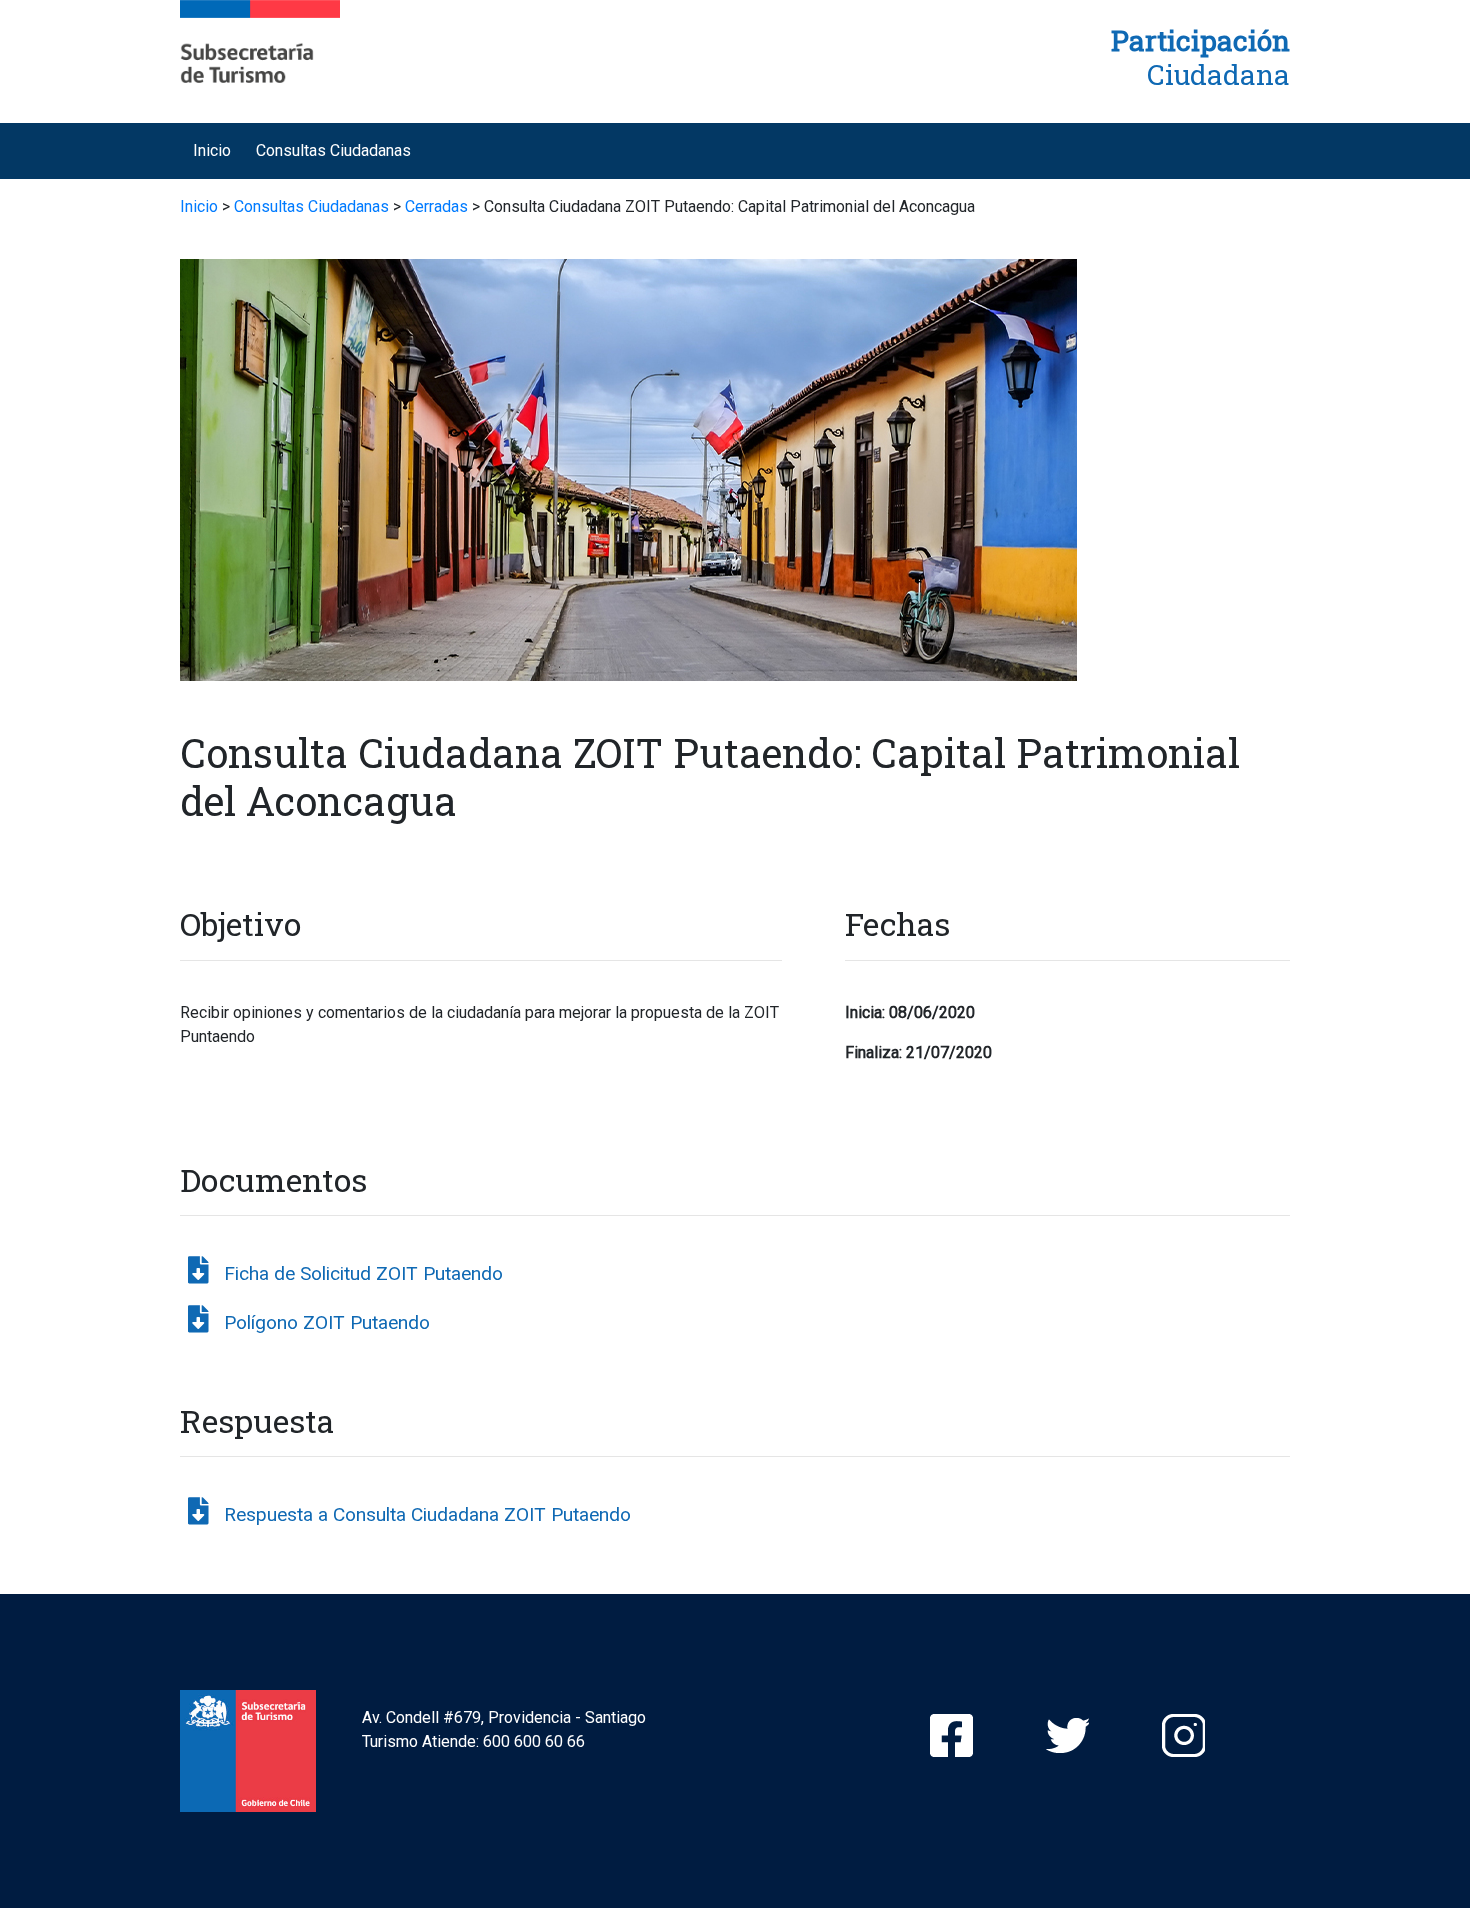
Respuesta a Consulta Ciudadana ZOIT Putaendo (427, 1514)
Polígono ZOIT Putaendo (327, 1322)
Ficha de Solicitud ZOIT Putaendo (363, 1273)
